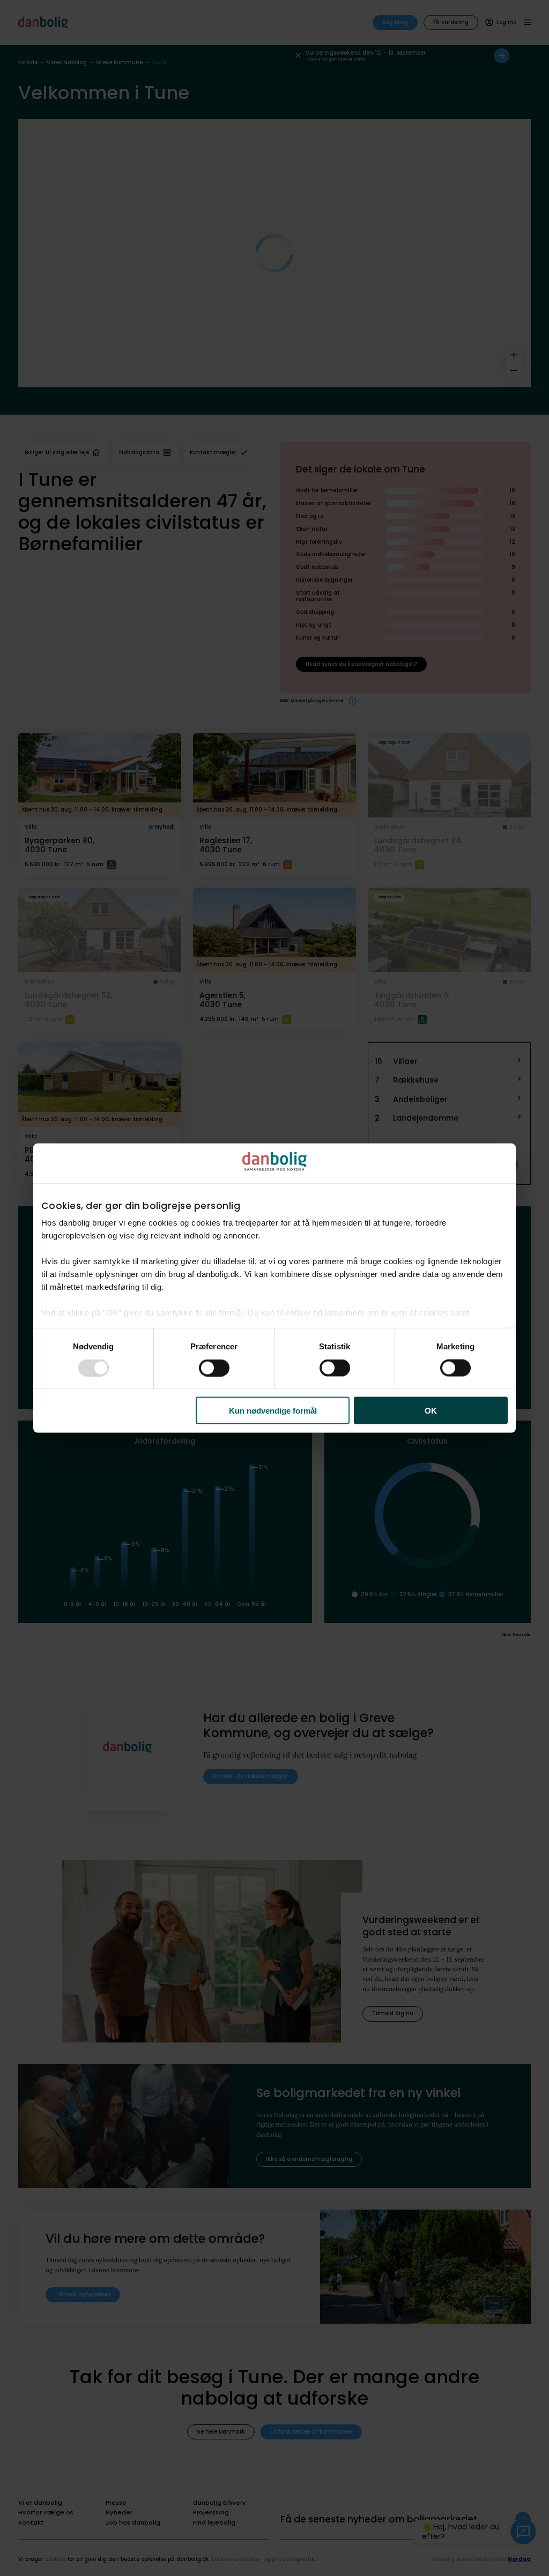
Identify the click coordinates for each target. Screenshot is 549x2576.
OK (431, 1411)
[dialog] (274, 1288)
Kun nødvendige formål (273, 1411)
